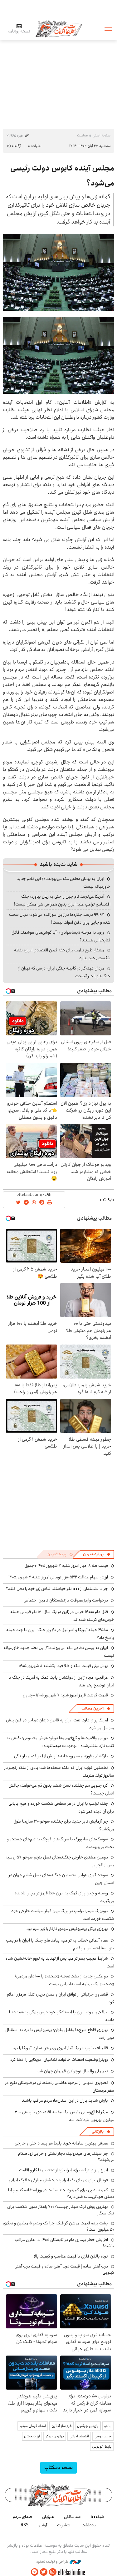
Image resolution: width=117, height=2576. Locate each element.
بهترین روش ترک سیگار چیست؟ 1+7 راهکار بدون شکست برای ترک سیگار (61, 2210)
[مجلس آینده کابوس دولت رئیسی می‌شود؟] (58, 272)
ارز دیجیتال (32, 2436)
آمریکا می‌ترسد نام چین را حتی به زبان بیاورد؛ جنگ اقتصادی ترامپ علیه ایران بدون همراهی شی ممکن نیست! (62, 900)
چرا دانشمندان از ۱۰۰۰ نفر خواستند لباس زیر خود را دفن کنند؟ (57, 1589)
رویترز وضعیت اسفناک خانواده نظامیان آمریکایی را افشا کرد (59, 2060)
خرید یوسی (103, 2436)
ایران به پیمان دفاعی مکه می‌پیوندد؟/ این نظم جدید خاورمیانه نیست (59, 1652)
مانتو (108, 2426)
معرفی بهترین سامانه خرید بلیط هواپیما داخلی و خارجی (61, 2143)
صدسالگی (72, 2517)
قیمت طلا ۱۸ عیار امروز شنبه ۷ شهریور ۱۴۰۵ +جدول (66, 1566)
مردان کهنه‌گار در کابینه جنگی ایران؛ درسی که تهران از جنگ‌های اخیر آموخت (64, 972)
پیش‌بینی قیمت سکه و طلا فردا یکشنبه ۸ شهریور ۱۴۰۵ (63, 1666)
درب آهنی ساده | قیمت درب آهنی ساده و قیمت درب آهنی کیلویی (64, 2269)
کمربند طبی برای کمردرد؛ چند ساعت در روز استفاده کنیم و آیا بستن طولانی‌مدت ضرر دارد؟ (61, 2193)
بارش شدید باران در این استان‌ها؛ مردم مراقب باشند (65, 2100)
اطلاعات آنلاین (59, 29)
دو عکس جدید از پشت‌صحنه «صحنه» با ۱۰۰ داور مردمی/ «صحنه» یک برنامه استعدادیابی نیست (64, 1980)
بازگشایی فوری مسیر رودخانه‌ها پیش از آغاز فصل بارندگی (61, 1756)
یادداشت (89, 2525)
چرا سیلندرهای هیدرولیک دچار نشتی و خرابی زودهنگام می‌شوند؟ (66, 2157)
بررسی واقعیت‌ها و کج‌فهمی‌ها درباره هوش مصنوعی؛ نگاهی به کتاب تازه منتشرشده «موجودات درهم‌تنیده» (60, 1742)
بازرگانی (98, 2132)
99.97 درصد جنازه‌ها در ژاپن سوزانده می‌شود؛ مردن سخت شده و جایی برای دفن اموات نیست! (60, 918)
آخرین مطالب (93, 1708)
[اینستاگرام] (53, 2572)
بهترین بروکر (55, 2436)
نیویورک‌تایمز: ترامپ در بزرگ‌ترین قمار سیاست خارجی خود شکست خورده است (63, 1915)
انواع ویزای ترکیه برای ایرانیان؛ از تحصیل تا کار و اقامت (63, 2170)
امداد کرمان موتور (33, 2426)
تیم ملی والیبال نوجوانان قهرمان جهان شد (73, 2071)
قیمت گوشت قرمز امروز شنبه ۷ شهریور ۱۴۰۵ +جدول (65, 1695)
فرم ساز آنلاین (61, 2426)
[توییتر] (44, 2572)
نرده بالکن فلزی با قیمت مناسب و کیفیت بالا (71, 2256)
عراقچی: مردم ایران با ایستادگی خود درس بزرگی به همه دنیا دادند (62, 2016)
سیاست (82, 135)
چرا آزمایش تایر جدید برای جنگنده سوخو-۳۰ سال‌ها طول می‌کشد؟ (64, 1825)
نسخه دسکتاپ (58, 2467)
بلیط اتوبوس (102, 2447)
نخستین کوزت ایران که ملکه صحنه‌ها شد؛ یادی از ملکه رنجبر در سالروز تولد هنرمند (59, 1772)
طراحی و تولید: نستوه (53, 2562)
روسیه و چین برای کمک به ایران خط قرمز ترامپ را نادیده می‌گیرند (64, 1897)
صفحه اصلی (102, 135)
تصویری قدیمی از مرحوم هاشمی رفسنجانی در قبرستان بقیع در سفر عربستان (60, 2087)
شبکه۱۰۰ (97, 2517)
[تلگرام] (35, 2572)
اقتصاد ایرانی (79, 2436)
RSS (24, 2525)
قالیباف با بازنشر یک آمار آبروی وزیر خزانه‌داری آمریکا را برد (60, 2048)
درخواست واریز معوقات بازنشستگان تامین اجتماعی (66, 1600)
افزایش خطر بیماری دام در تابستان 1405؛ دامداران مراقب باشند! (64, 2243)
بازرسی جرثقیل (88, 2426)
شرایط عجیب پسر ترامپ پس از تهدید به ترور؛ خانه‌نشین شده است (60, 1962)
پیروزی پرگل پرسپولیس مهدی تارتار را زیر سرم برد (67, 1929)
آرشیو (43, 2525)
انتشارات (64, 2525)
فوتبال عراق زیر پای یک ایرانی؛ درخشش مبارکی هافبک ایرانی (58, 2180)
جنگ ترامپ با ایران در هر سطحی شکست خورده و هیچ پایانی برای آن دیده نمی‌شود (61, 1807)
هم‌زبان (48, 2517)
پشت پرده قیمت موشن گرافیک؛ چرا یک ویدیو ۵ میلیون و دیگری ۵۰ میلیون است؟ (58, 2226)
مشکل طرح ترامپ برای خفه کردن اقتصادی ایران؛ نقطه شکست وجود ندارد (62, 954)
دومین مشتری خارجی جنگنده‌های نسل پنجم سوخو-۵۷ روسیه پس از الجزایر (60, 1861)
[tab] (97, 1554)
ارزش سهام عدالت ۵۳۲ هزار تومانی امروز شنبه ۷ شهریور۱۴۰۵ (58, 1577)
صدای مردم (22, 2517)
